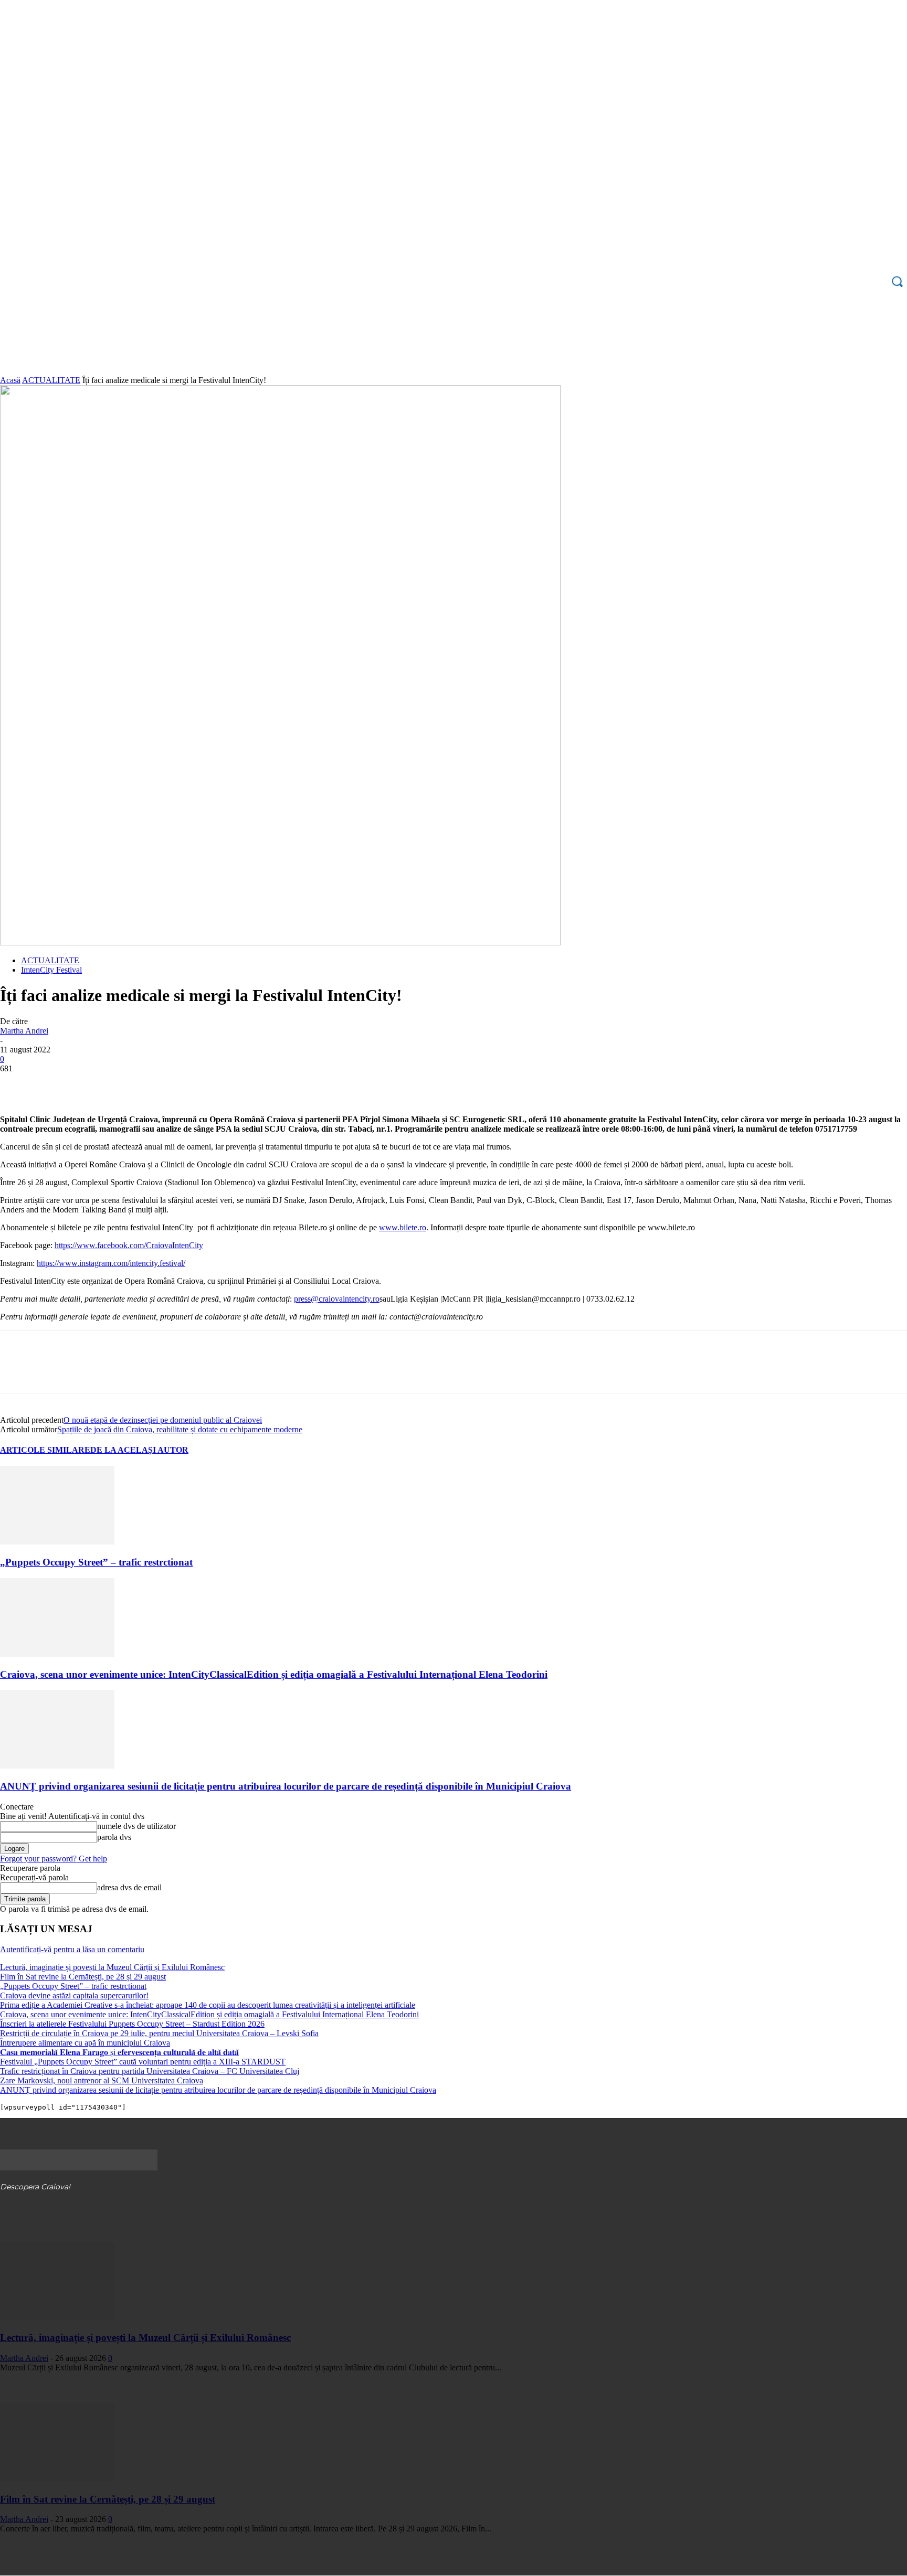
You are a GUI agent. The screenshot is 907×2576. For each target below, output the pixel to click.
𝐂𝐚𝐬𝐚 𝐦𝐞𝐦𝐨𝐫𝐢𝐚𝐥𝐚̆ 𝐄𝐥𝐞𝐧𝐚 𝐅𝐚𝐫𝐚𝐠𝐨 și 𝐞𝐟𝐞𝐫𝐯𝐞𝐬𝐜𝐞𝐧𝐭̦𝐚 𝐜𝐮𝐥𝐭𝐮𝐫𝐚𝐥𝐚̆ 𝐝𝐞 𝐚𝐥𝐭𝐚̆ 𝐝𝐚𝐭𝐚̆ (119, 2052)
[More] (169, 1084)
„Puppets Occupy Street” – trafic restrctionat (96, 1562)
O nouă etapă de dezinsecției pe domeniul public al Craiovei (163, 1420)
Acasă (10, 380)
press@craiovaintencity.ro (337, 1299)
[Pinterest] (93, 1084)
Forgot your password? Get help (54, 1859)
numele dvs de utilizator (136, 1826)
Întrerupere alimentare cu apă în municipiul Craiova (85, 2043)
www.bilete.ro (403, 1227)
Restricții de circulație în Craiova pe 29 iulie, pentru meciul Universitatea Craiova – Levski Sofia (159, 2033)
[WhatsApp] (131, 1084)
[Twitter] (55, 1084)
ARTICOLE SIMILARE (45, 1450)
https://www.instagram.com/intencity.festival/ (111, 1263)
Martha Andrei (24, 1031)
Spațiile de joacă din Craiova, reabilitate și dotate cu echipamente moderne (180, 1429)
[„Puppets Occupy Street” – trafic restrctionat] (57, 1542)
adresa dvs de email (129, 1887)
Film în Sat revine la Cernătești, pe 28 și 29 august (83, 1977)
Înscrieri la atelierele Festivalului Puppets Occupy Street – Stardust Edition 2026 (132, 2024)
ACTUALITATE (51, 380)
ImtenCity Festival (51, 970)
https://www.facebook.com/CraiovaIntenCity (129, 1245)
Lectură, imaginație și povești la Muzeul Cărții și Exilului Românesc (112, 1967)
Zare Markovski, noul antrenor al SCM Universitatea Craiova (102, 2080)
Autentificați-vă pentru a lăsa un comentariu (72, 1949)
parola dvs (114, 1837)
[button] (897, 281)
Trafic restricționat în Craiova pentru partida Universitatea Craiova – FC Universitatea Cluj (150, 2071)
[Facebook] (17, 1084)
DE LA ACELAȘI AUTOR (139, 1450)
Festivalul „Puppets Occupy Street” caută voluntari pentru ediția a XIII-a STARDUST (143, 2062)
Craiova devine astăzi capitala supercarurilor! (74, 1995)
